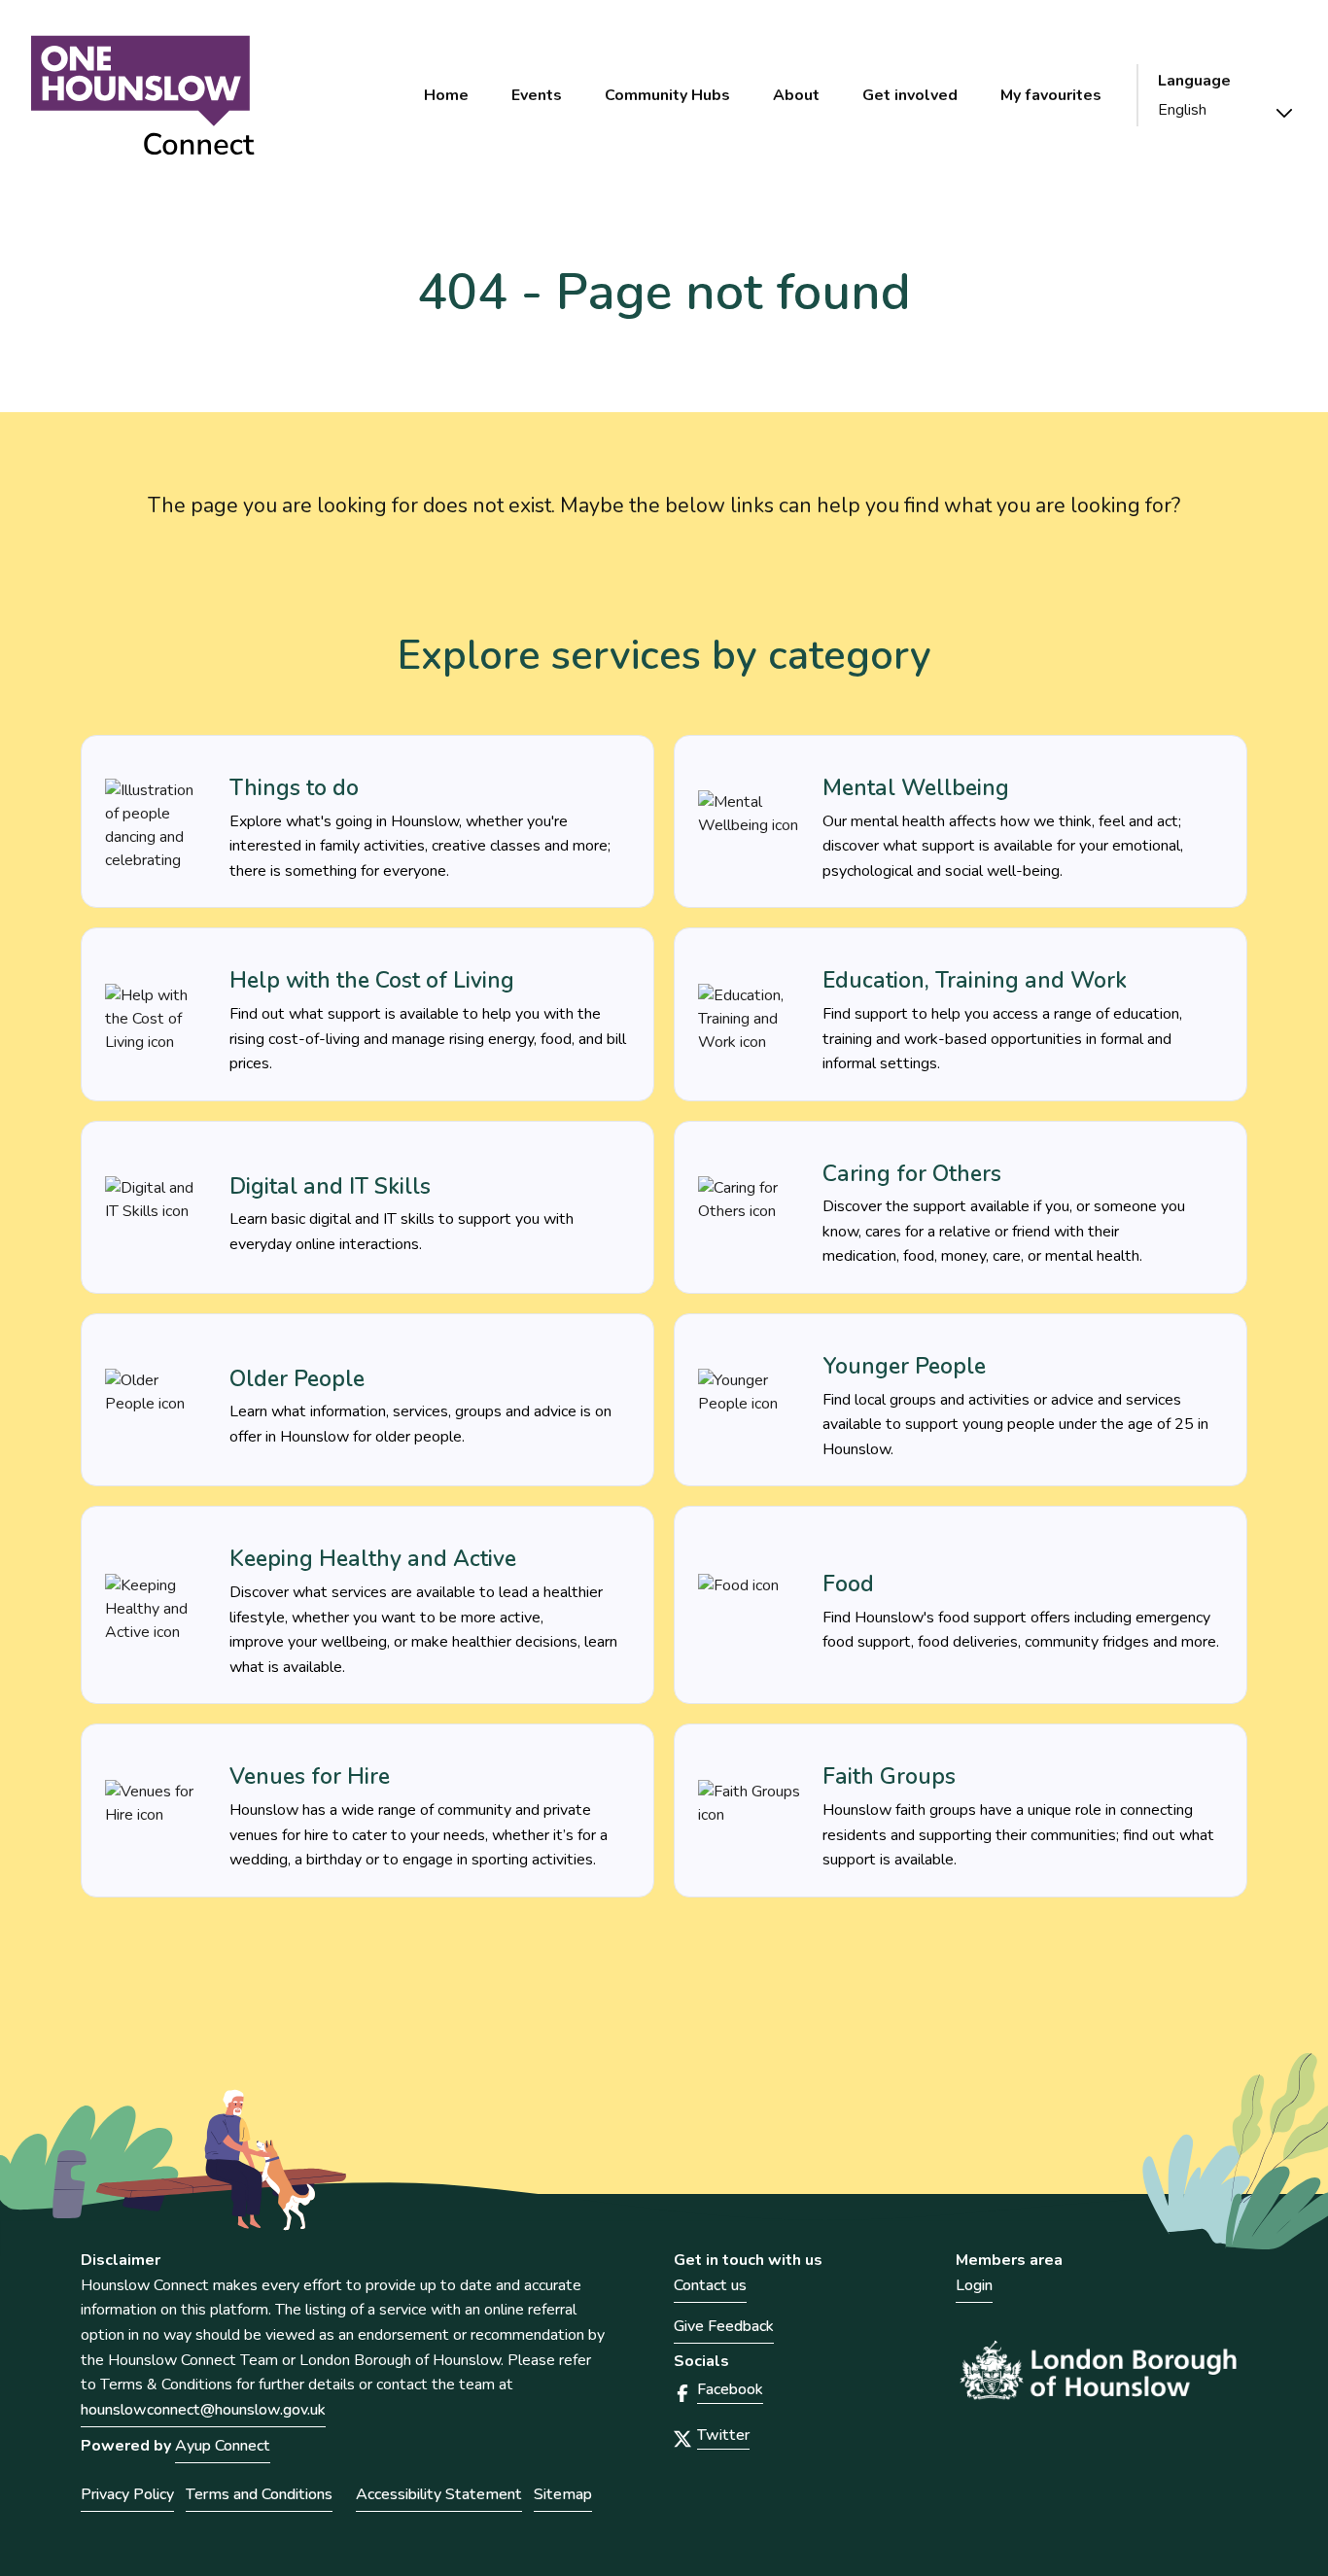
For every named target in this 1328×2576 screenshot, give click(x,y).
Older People (297, 1379)
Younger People (904, 1366)
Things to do (294, 788)
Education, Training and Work (975, 980)
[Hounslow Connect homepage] (143, 96)
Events (537, 95)
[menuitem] (446, 95)
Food (848, 1584)
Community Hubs (667, 95)
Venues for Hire (310, 1776)
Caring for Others (912, 1174)
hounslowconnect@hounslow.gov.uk (203, 2410)
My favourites (1051, 95)
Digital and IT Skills (330, 1186)
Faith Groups (889, 1776)
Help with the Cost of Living (372, 980)
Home (446, 95)
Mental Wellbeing (916, 788)
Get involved (910, 95)
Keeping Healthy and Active (373, 1559)
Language (1194, 81)
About (796, 95)
